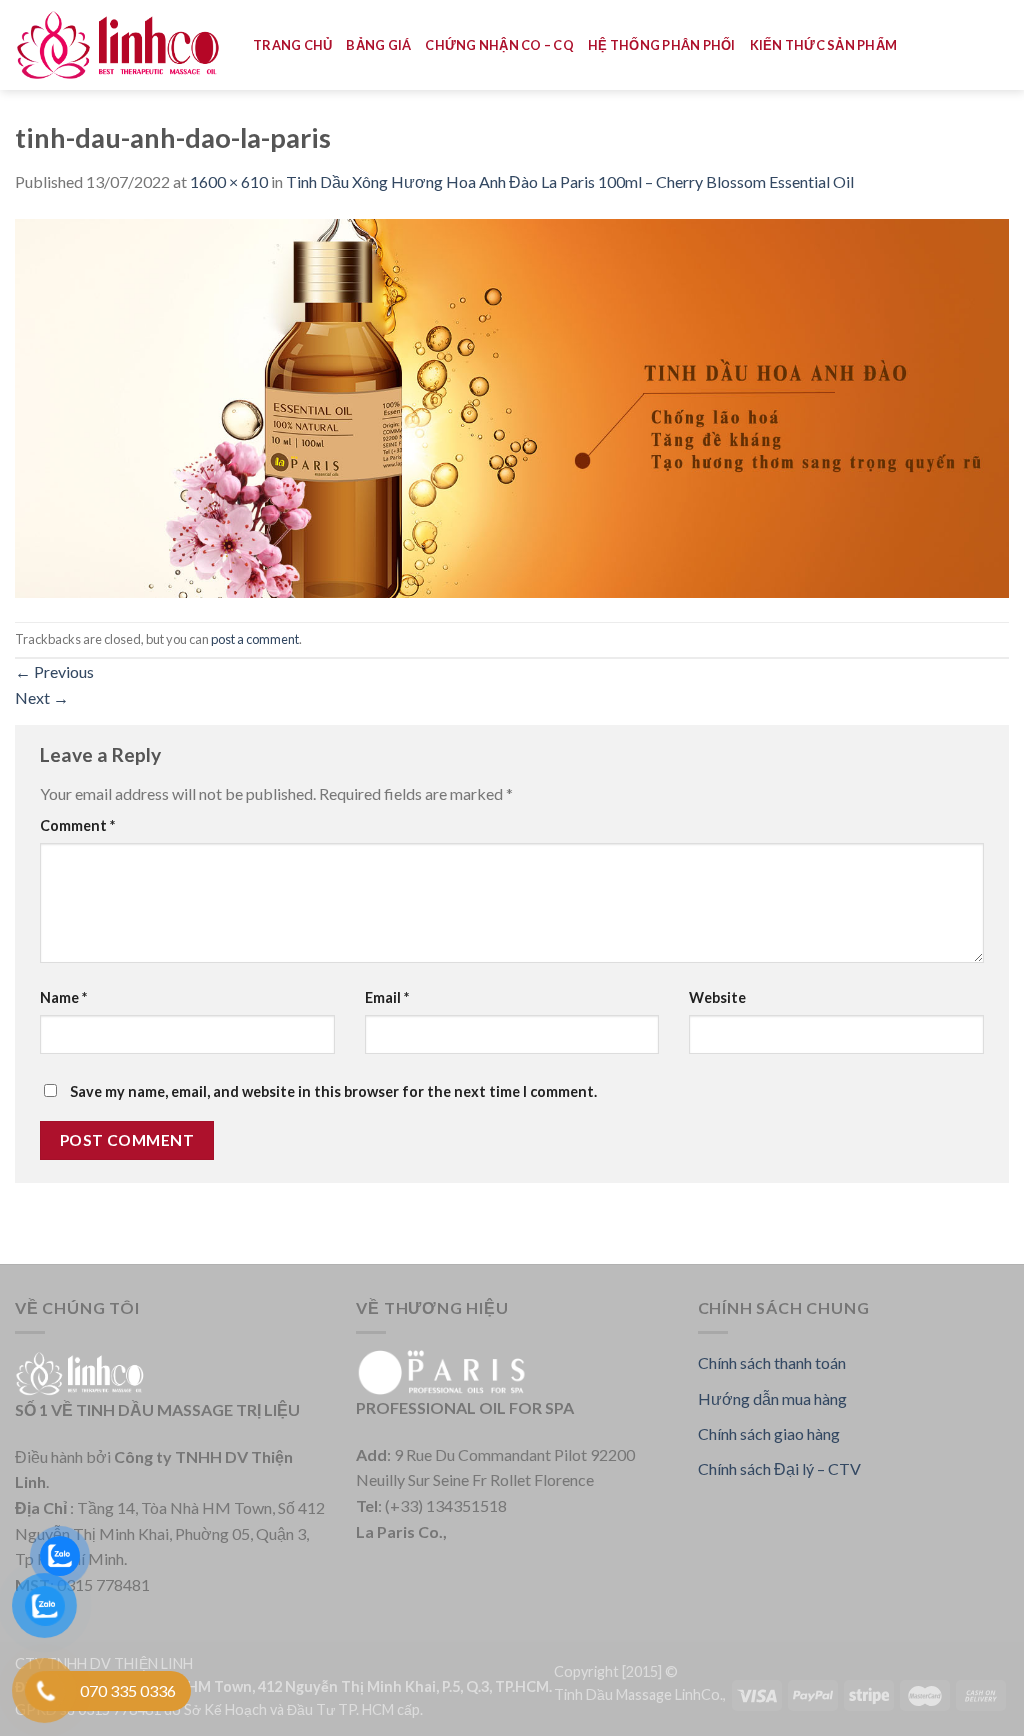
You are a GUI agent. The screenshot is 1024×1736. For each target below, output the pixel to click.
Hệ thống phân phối (662, 45)
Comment (77, 825)
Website (717, 997)
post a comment (255, 639)
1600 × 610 (229, 181)
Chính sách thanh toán (772, 1362)
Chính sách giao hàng (769, 1433)
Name (63, 997)
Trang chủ (292, 45)
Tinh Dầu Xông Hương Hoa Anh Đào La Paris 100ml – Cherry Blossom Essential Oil (570, 181)
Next (42, 697)
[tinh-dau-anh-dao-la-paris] (512, 405)
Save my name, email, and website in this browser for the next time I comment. (333, 1091)
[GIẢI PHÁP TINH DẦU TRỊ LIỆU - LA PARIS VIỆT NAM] (119, 45)
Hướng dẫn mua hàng (772, 1398)
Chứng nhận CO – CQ (499, 45)
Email (387, 997)
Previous (54, 671)
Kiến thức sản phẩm (824, 45)
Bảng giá (378, 45)
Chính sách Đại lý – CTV (779, 1468)
